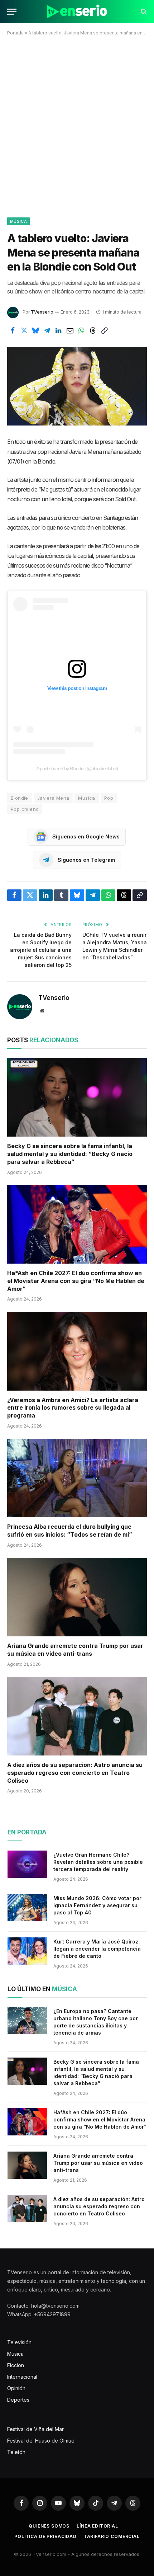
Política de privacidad (45, 2536)
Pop (109, 798)
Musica (86, 798)
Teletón (16, 2452)
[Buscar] (143, 12)
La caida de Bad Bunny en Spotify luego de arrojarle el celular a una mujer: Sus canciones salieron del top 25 (41, 950)
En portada (27, 1832)
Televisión (19, 2342)
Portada (15, 33)
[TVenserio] (77, 12)
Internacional (22, 2377)
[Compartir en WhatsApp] (81, 330)
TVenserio (42, 312)
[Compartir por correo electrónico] (70, 330)
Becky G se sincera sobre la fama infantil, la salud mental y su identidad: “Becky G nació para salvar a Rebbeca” (70, 1154)
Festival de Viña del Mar (35, 2429)
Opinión (16, 2388)
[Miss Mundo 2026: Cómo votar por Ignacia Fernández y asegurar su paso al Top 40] (27, 1908)
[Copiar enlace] (104, 330)
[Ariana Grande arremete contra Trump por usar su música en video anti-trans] (77, 1597)
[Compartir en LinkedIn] (58, 330)
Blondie (20, 798)
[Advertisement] (77, 125)
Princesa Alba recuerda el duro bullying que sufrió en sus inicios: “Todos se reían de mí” (70, 1531)
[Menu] (12, 12)
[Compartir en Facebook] (13, 330)
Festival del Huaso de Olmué (41, 2441)
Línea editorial (97, 2526)
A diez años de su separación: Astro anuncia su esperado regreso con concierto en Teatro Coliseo (75, 1773)
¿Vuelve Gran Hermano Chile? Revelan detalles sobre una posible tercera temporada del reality (98, 1862)
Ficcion (16, 2365)
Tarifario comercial (112, 2536)
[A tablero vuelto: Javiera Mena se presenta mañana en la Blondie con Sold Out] (77, 386)
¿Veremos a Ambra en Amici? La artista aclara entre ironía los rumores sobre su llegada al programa (73, 1408)
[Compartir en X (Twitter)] (24, 330)
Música (18, 221)
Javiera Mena (53, 798)
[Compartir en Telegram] (47, 330)
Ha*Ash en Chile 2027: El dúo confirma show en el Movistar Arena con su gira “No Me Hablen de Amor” (76, 1281)
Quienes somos (49, 2526)
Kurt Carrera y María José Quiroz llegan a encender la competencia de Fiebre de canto (97, 1949)
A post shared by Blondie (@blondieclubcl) (77, 768)
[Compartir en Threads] (93, 330)
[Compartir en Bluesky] (35, 330)
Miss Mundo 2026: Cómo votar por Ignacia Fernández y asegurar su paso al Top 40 (97, 1905)
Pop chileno (25, 809)
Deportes (18, 2400)
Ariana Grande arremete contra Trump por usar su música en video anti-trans (75, 1650)
